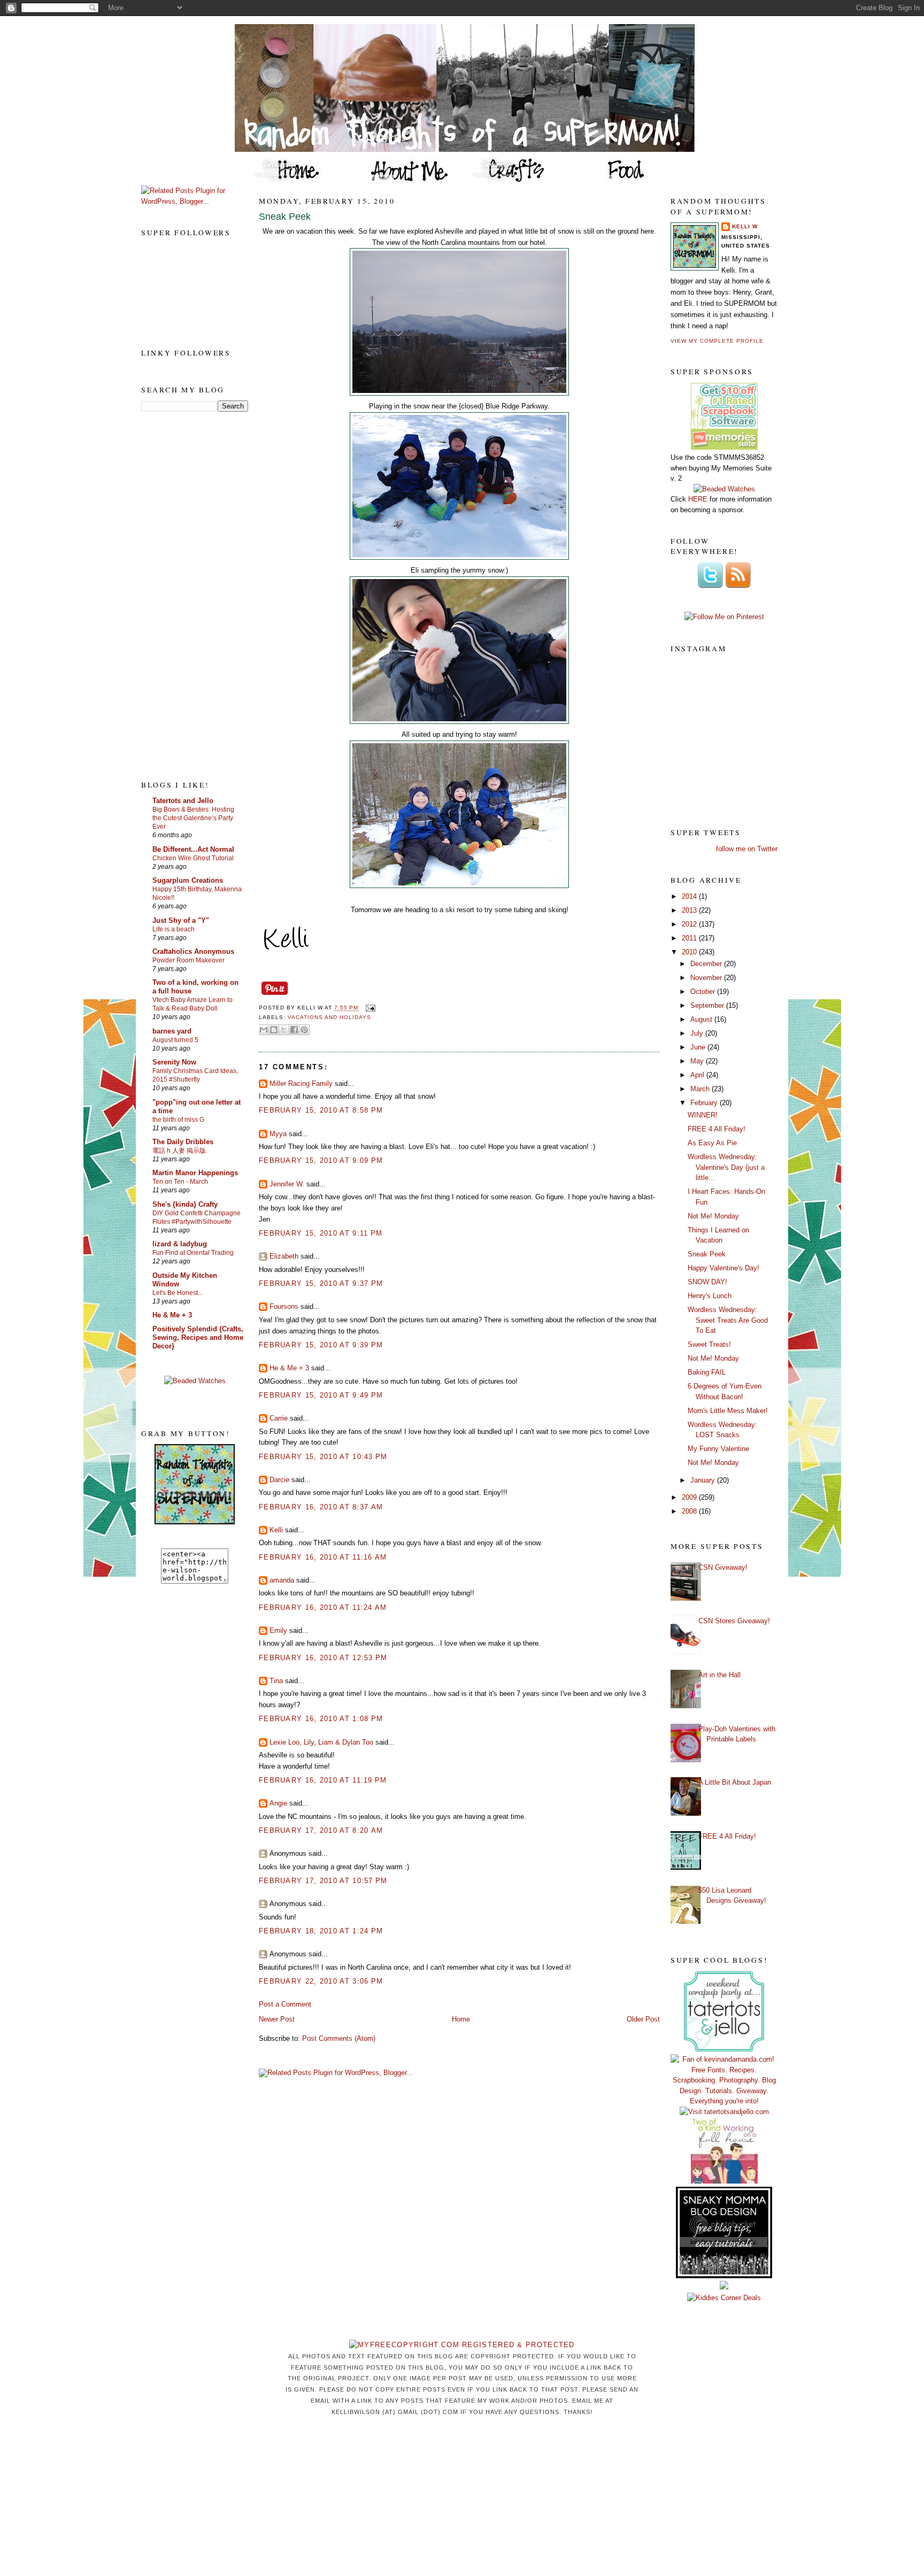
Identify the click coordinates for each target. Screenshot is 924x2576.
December (707, 964)
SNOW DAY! (707, 1282)
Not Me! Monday (713, 1216)
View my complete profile (717, 341)
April (698, 1075)
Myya (278, 1134)
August (702, 1019)
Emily (278, 1630)
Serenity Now (174, 1062)
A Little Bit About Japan (735, 1782)
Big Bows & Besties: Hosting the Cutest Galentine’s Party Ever (193, 818)
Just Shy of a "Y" (181, 920)
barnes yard (172, 1031)
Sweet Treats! (709, 1344)
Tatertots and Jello (183, 801)
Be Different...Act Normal (193, 849)
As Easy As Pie (712, 1143)
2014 (690, 896)
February (705, 1103)
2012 (690, 924)
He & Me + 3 (172, 1315)
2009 (690, 1497)
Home (461, 2019)
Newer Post (277, 2019)
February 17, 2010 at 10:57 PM (323, 1881)
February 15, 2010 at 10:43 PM (323, 1457)
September (708, 1005)
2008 (690, 1511)
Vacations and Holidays (329, 1017)
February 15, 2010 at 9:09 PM (321, 1160)
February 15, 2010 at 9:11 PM (321, 1233)
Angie (278, 1803)
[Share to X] (284, 1030)
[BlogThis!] (274, 1030)
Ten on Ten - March (180, 1182)
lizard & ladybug (180, 1244)
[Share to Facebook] (294, 1030)
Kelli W (745, 226)
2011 (690, 938)
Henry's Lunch (710, 1296)
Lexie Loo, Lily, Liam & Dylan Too (321, 1742)
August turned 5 (175, 1040)
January (704, 1480)
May (698, 1061)
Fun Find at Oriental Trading (193, 1253)
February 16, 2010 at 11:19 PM (323, 1780)
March (701, 1089)
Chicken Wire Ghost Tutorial (193, 858)
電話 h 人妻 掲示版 (179, 1151)
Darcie (279, 1480)
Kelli (276, 1530)
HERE (698, 499)
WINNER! (703, 1115)
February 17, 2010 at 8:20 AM (321, 1830)
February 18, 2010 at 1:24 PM (321, 1931)
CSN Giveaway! (723, 1567)
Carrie (279, 1418)
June (699, 1047)
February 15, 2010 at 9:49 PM (321, 1395)
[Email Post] (369, 1008)
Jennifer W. (287, 1184)
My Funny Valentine (718, 1449)
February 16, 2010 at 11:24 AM (323, 1607)
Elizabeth (284, 1256)
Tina (276, 1681)
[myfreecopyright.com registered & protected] (462, 2345)
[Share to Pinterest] (304, 1030)
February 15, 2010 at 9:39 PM (321, 1345)
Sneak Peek (285, 217)
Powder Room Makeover (188, 960)
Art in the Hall (719, 1675)
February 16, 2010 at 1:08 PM (321, 1719)
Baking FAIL (707, 1372)
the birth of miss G (178, 1120)
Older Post (643, 2019)
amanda (282, 1580)
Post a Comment (285, 2004)
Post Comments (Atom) (339, 2038)
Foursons (284, 1306)
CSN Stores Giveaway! (734, 1621)
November (707, 978)
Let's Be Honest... (178, 1293)
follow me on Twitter (747, 849)
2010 (690, 952)
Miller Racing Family (301, 1083)
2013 (690, 910)
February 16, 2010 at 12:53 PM (323, 1658)
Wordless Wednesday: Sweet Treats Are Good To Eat (728, 1320)
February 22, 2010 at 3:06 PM (321, 1981)
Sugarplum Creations (188, 880)
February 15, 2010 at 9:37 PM (321, 1283)
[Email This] (264, 1030)
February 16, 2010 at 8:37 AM (321, 1507)
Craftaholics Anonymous (193, 951)
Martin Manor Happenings (195, 1173)
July (698, 1033)
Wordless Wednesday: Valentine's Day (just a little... (726, 1167)
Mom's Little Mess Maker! (728, 1411)
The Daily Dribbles (183, 1142)
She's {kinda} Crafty (185, 1204)
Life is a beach (174, 929)
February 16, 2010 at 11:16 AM (323, 1557)
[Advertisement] (184, 595)
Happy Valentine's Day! (723, 1268)
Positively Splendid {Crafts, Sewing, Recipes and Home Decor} (198, 1337)
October (704, 992)
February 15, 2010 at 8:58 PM (321, 1110)
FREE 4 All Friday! (717, 1129)
